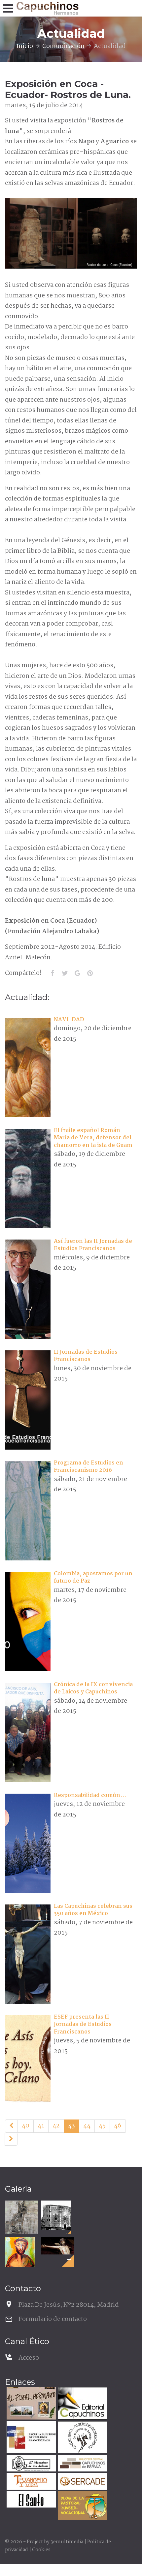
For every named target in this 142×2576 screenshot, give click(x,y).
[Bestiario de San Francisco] (21, 2217)
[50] (11, 2139)
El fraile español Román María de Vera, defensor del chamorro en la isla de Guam (93, 1138)
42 (56, 2126)
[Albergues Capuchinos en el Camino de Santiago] (82, 2438)
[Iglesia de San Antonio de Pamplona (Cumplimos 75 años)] (56, 2215)
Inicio (25, 46)
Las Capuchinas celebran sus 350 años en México (93, 1910)
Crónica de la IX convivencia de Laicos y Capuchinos (93, 1688)
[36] (11, 2126)
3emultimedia (67, 2542)
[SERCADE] (82, 2482)
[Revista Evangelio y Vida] (31, 2482)
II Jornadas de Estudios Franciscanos (86, 1356)
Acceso (29, 2358)
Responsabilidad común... (90, 1795)
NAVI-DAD (69, 1020)
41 (41, 2126)
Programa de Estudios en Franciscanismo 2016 (89, 1467)
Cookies (41, 2550)
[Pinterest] (90, 973)
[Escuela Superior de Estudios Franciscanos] (31, 2438)
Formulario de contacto (53, 2319)
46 (118, 2126)
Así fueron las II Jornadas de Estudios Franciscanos (93, 1245)
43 (71, 2126)
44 (87, 2126)
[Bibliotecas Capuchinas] (82, 2464)
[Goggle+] (77, 973)
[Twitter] (65, 973)
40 (26, 2126)
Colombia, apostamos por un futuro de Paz (93, 1577)
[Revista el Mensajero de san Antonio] (31, 2464)
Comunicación (63, 46)
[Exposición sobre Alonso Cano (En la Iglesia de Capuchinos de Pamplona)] (58, 2246)
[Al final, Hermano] (31, 2404)
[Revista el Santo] (31, 2500)
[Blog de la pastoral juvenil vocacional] (82, 2506)
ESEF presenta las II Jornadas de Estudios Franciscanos (83, 2025)
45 (102, 2126)
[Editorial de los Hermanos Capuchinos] (82, 2404)
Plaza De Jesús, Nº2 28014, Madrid (69, 2305)
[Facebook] (52, 973)
